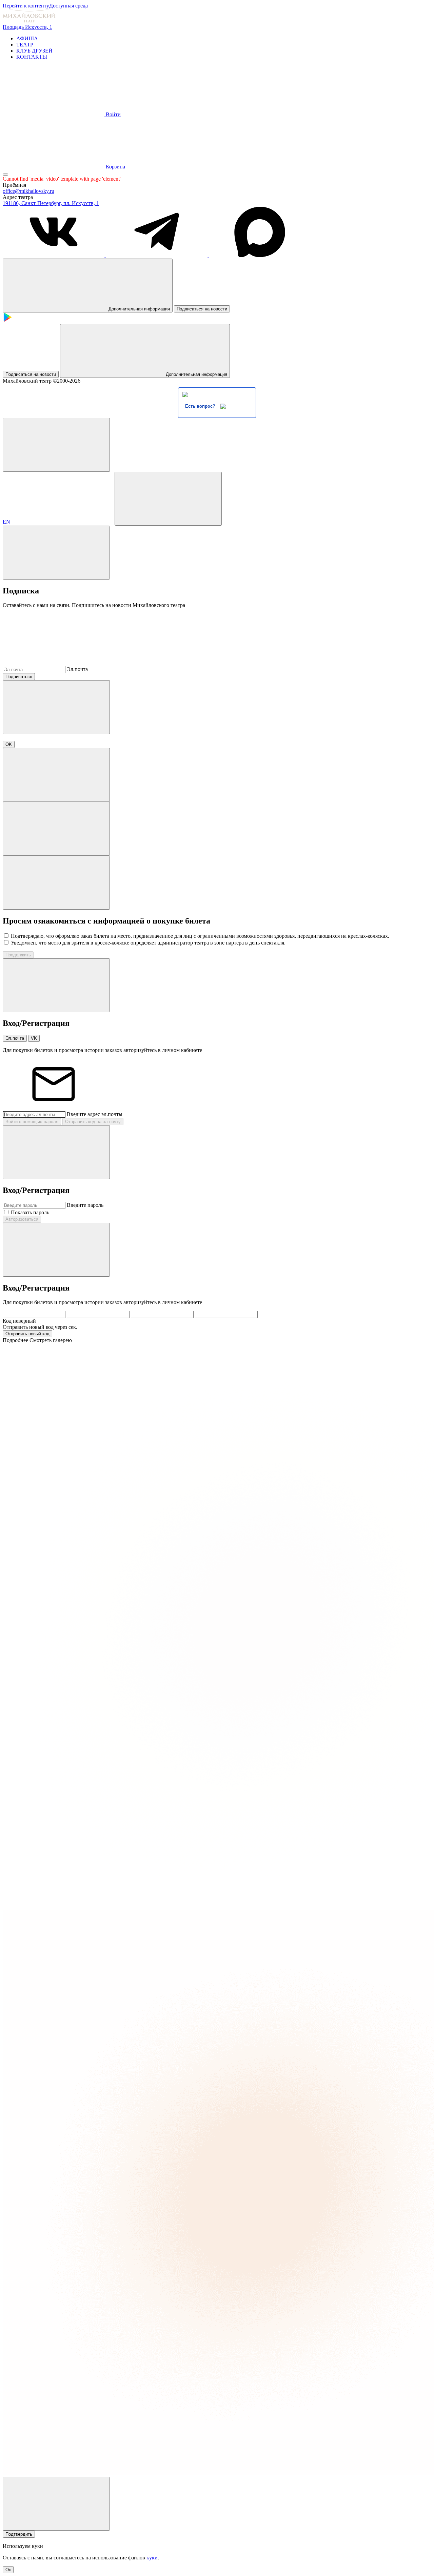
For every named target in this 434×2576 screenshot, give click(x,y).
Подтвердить (19, 2534)
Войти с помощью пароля (32, 1122)
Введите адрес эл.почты (95, 1114)
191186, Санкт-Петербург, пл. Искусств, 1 (51, 203)
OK (9, 744)
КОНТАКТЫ (32, 57)
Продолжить (18, 955)
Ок (8, 2570)
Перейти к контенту (26, 6)
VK (34, 1038)
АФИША (27, 38)
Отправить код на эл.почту (93, 1122)
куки (152, 2558)
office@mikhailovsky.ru (28, 191)
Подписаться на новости (202, 309)
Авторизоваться (22, 1219)
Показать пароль (30, 1212)
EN (6, 522)
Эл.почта (77, 669)
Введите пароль (85, 1205)
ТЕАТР (25, 45)
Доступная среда (68, 6)
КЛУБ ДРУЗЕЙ (34, 51)
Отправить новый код (27, 1334)
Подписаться (19, 677)
